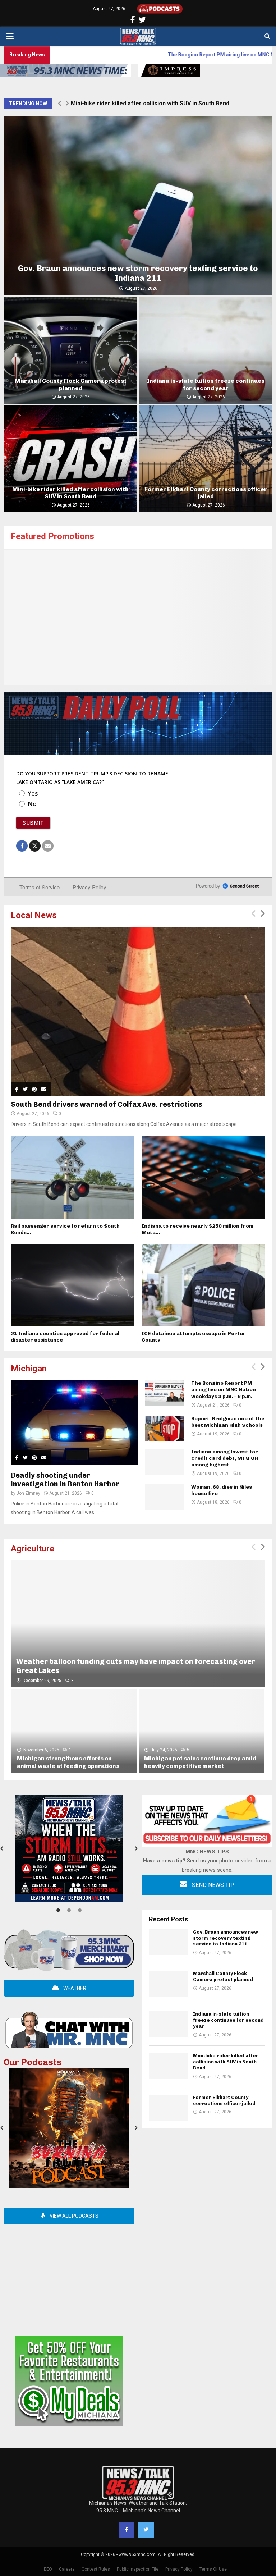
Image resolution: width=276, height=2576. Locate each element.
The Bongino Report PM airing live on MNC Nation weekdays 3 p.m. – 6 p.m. (153, 55)
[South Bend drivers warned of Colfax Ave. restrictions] (138, 1012)
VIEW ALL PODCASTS (73, 2216)
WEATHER (74, 1988)
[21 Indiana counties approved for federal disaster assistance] (73, 1285)
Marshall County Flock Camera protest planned (71, 384)
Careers (67, 2569)
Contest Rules (96, 2569)
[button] (136, 1848)
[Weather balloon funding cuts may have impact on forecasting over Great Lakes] (138, 1624)
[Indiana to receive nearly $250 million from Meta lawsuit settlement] (203, 1177)
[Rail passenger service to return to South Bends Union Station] (73, 1177)
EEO (48, 2569)
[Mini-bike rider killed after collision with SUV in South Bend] (168, 2066)
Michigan (29, 1369)
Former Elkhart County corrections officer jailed (136, 103)
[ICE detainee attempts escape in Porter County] (203, 1285)
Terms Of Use (213, 2569)
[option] (69, 1848)
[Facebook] (126, 2530)
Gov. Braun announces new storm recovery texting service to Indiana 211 (138, 273)
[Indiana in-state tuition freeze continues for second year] (168, 2024)
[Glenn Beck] (138, 618)
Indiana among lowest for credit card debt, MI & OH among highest (225, 1458)
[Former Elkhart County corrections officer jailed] (168, 2108)
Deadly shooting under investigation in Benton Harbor (65, 1480)
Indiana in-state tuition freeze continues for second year (206, 384)
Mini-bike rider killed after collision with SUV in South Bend (70, 493)
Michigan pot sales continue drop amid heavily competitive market (200, 1762)
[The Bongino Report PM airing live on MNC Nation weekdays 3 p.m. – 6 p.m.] (165, 1393)
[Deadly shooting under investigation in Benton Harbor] (74, 1422)
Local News (34, 915)
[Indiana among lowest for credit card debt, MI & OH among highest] (165, 1462)
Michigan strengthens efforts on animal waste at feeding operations (68, 1762)
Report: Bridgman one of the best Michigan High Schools (228, 1422)
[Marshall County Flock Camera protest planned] (168, 1984)
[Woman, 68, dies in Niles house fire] (165, 1497)
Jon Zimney (28, 1493)
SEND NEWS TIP (212, 1885)
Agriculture (33, 1549)
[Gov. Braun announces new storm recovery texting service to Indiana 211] (168, 1942)
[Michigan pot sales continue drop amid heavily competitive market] (202, 1731)
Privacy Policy (179, 2569)
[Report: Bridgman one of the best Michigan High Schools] (165, 1429)
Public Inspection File (138, 2569)
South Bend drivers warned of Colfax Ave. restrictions (107, 1104)
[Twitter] (146, 2530)
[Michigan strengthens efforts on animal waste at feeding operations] (74, 1731)
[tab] (58, 1910)
